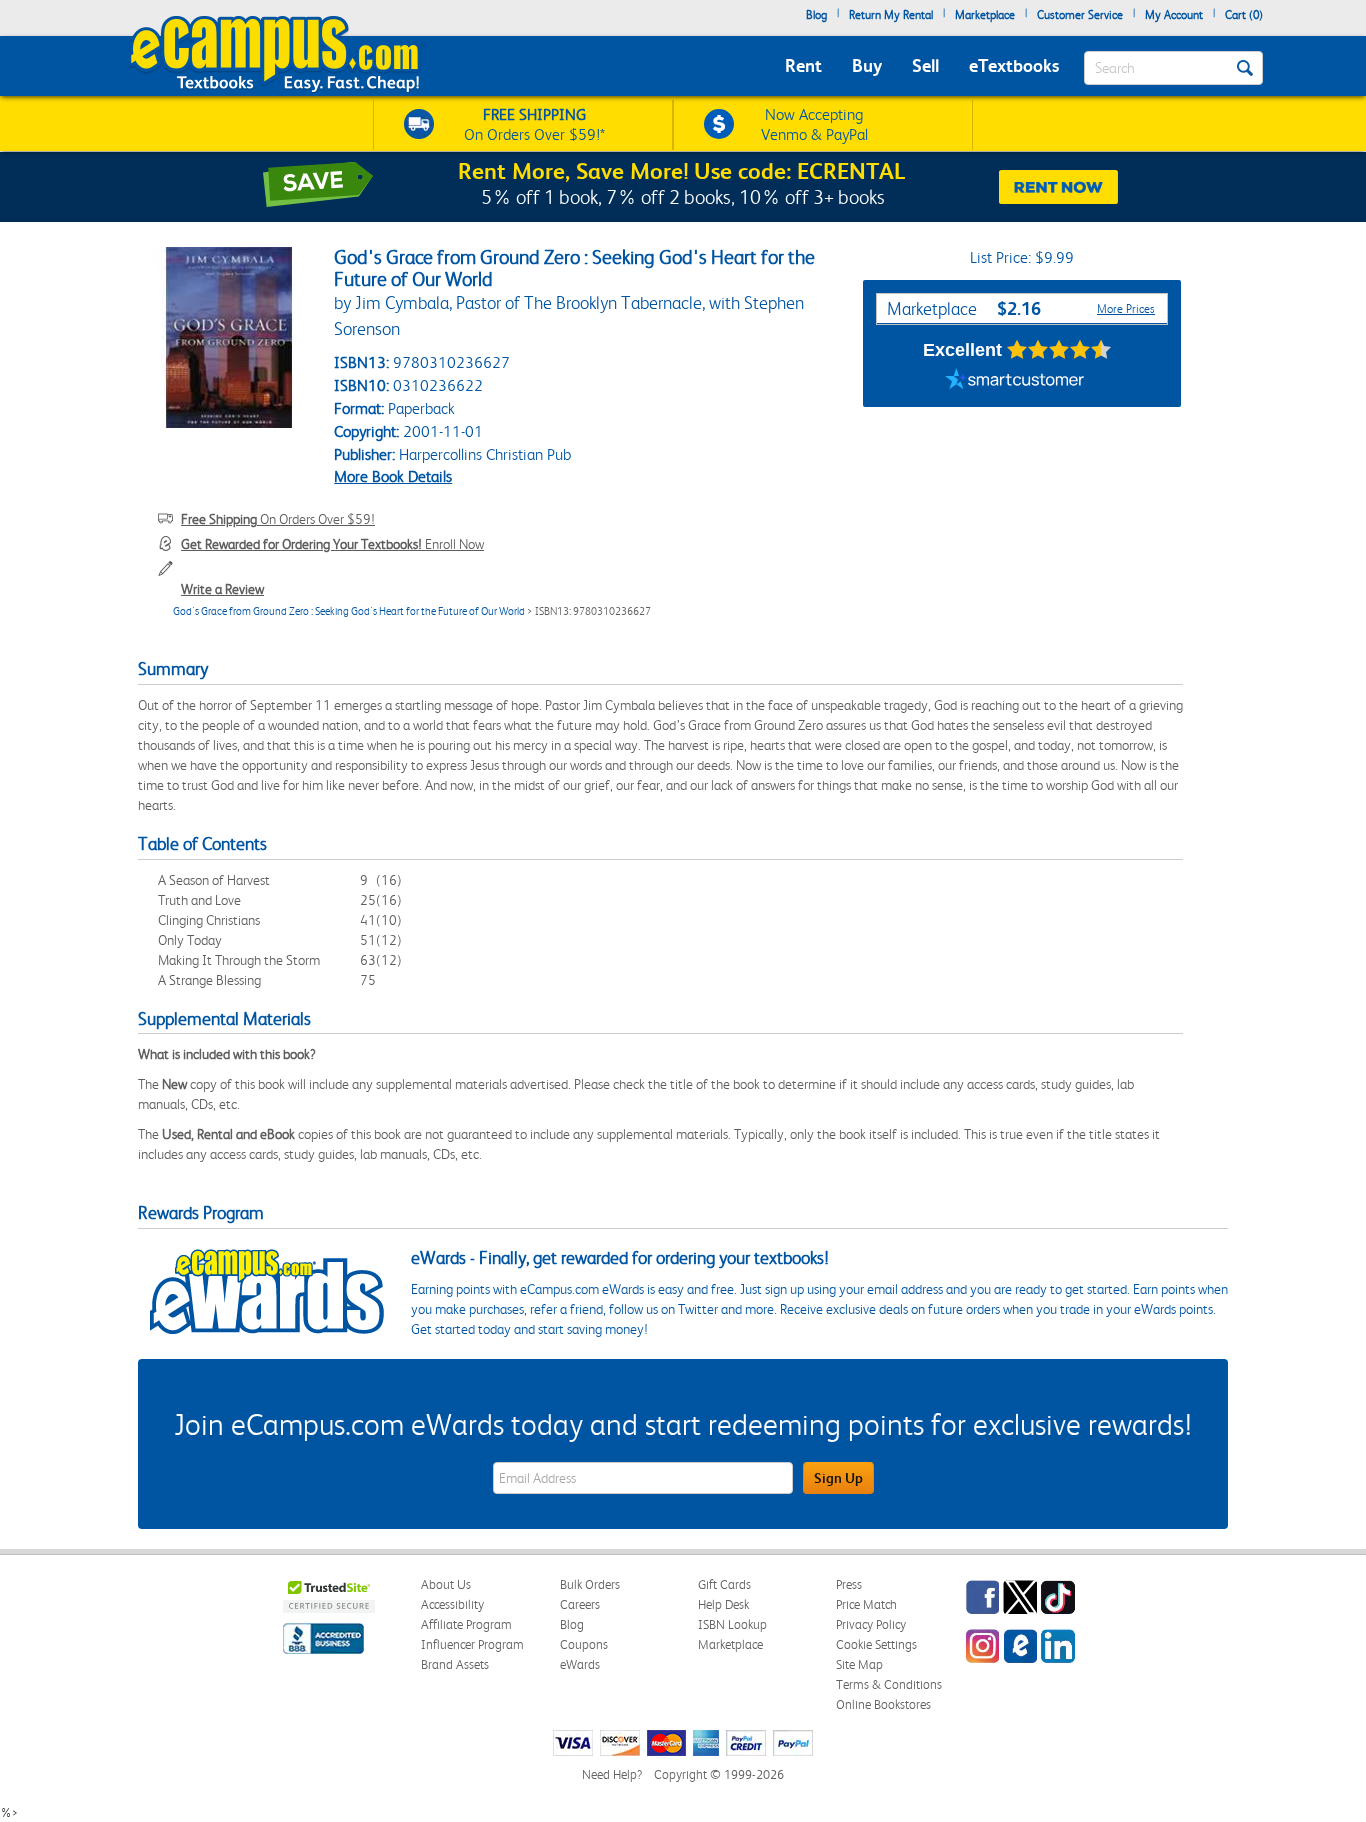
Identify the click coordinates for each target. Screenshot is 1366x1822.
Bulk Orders (590, 1584)
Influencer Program (472, 1644)
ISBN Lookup (732, 1624)
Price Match (866, 1604)
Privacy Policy (871, 1624)
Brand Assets (455, 1664)
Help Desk (723, 1604)
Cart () (1244, 15)
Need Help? (612, 1774)
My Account (1174, 15)
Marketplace (985, 15)
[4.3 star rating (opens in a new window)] (1059, 350)
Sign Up (838, 1478)
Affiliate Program (466, 1624)
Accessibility (452, 1604)
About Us (446, 1584)
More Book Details (393, 476)
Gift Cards (724, 1584)
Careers (580, 1604)
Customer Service (1080, 15)
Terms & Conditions (889, 1684)
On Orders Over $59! (278, 519)
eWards (580, 1664)
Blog (816, 15)
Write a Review (222, 589)
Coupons (584, 1644)
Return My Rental (891, 15)
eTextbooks (1014, 65)
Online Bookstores (883, 1704)
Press (849, 1584)
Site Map (859, 1664)
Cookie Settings (876, 1644)
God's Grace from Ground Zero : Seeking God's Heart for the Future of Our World (349, 611)
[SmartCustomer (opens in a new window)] (1015, 382)
